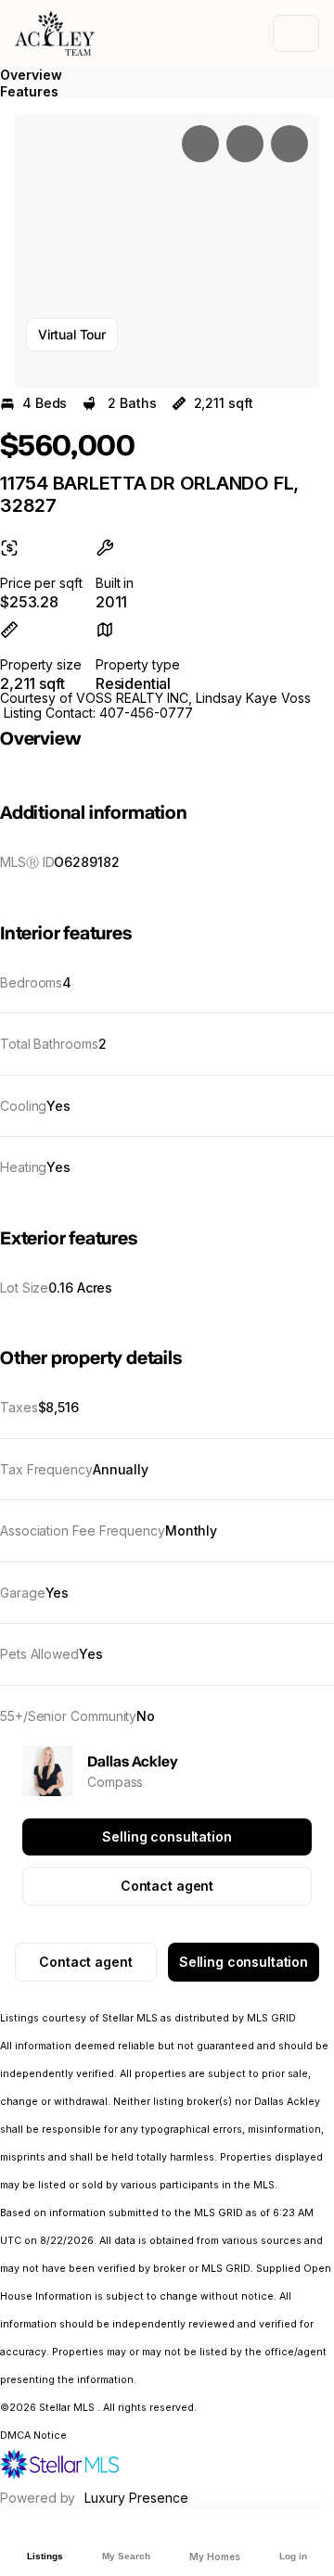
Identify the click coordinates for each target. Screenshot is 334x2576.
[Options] (200, 144)
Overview (31, 75)
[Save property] (245, 144)
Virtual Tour (72, 334)
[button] (167, 251)
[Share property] (289, 144)
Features (29, 91)
